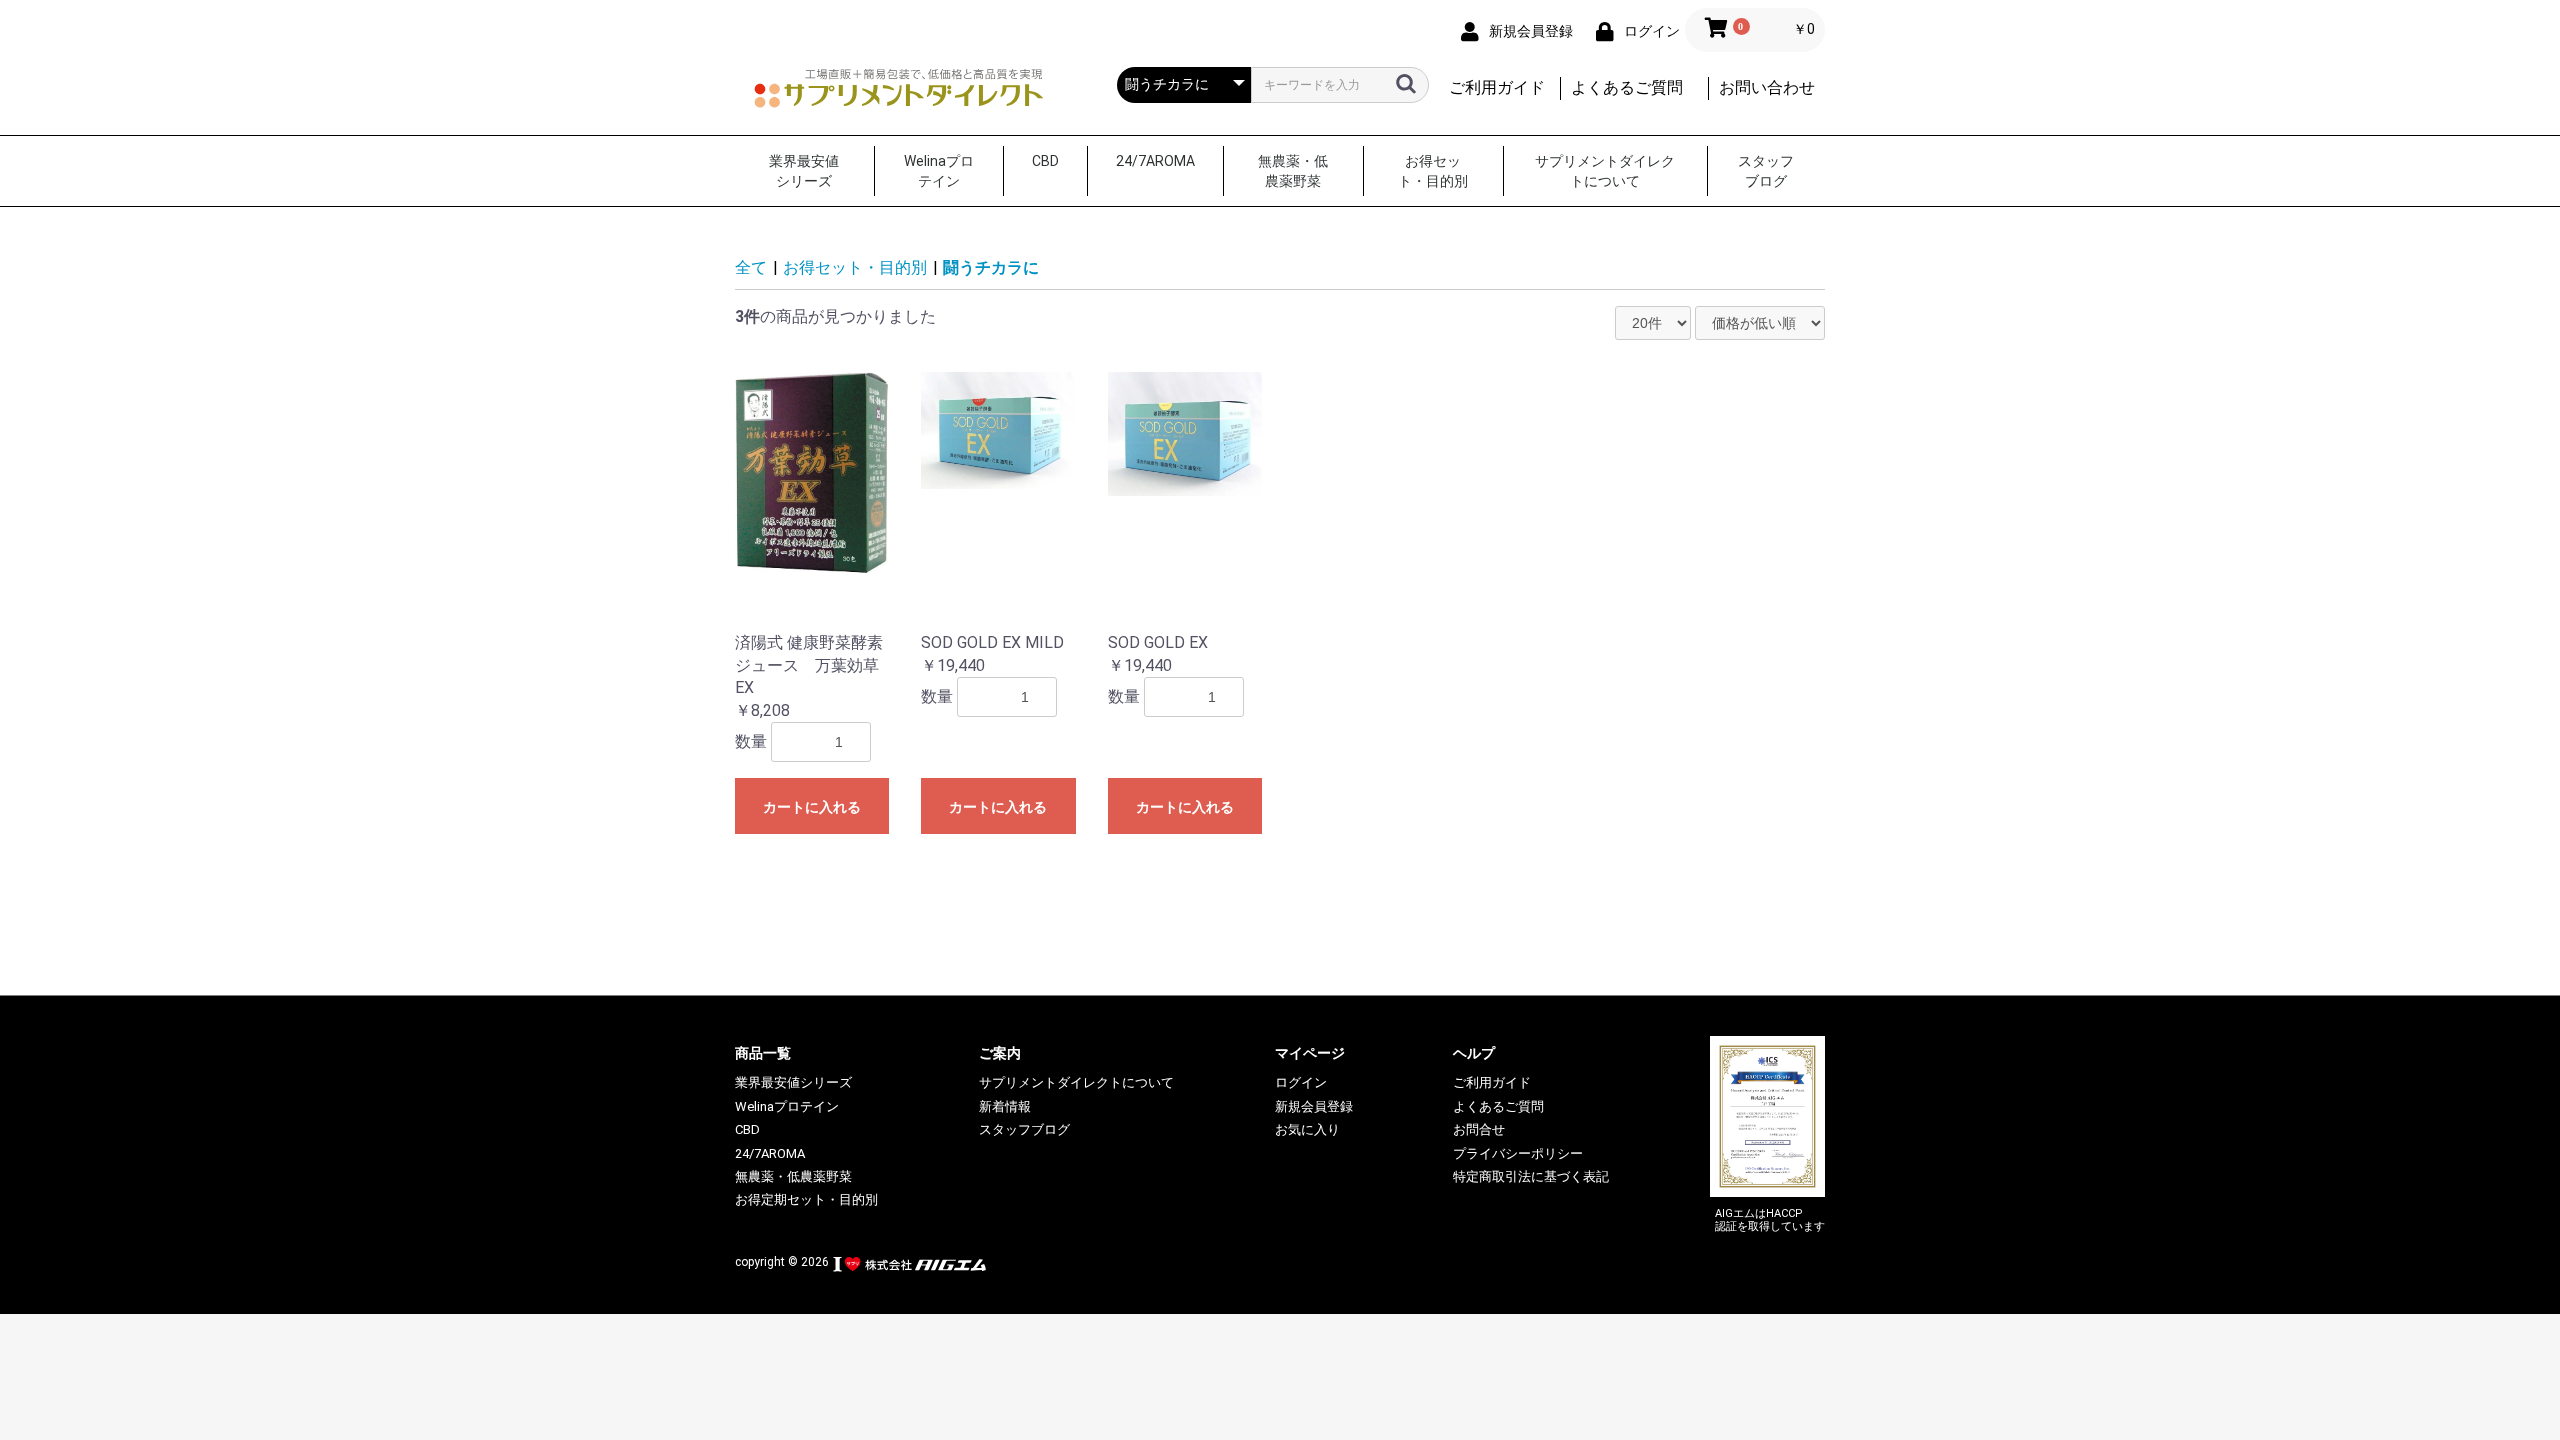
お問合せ (1479, 1129)
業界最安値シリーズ (804, 171)
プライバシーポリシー (1518, 1153)
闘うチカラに (991, 267)
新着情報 (1005, 1106)
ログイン (1301, 1082)
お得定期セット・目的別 (806, 1199)
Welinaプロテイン (939, 171)
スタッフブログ (1766, 171)
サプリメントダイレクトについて (1605, 171)
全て (751, 267)
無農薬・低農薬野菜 (1293, 171)
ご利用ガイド (1497, 87)
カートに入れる (812, 807)
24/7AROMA (1155, 161)
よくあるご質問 (1627, 87)
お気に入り (1307, 1129)
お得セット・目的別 (1433, 171)
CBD (1045, 161)
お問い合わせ (1767, 87)
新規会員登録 (1314, 1106)
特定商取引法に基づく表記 (1531, 1176)
